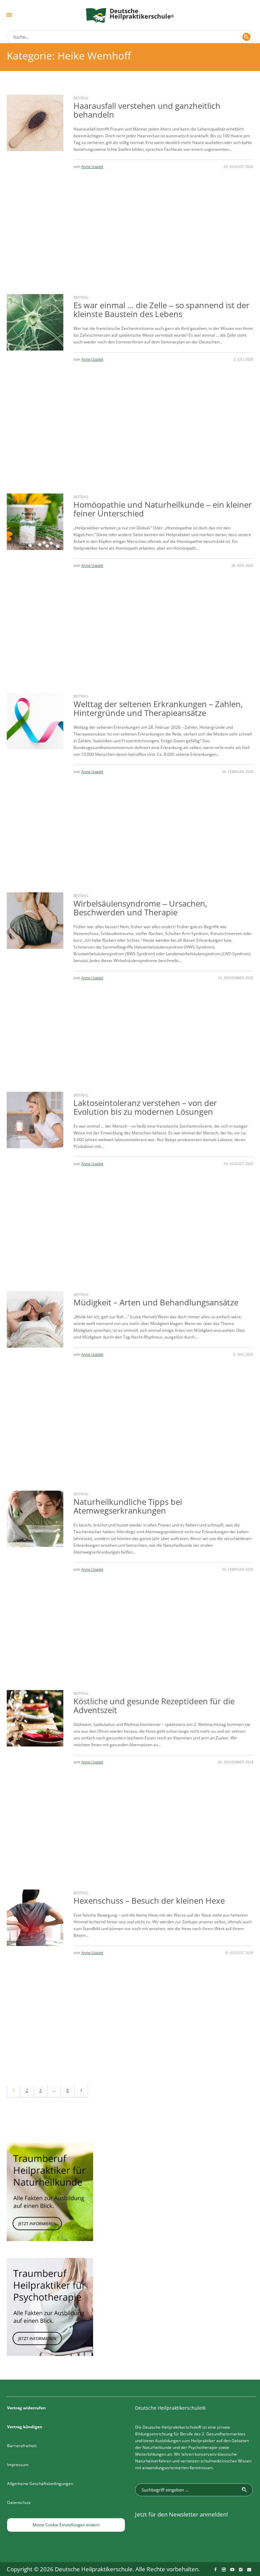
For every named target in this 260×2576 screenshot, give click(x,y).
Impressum (18, 2465)
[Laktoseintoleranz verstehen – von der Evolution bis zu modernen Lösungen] (35, 1120)
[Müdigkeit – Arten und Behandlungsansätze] (35, 1319)
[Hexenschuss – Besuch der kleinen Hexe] (35, 1918)
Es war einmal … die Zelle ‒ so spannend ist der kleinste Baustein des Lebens (161, 309)
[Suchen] (246, 37)
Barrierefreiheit (22, 2446)
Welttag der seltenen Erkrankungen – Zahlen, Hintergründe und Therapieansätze (158, 708)
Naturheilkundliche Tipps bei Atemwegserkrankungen (128, 1506)
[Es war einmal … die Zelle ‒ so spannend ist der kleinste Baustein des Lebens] (35, 322)
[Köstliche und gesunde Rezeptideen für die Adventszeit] (35, 1718)
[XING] (241, 2570)
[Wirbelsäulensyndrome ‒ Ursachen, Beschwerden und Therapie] (35, 921)
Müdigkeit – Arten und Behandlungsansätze (156, 1302)
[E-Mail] (249, 2570)
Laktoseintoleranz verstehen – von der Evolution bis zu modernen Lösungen (145, 1107)
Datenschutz (19, 2502)
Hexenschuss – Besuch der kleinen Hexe (149, 1900)
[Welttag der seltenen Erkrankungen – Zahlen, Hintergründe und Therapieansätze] (35, 721)
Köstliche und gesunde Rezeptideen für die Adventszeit (154, 1705)
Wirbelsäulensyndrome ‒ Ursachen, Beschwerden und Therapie (140, 908)
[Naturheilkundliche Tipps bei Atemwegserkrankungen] (35, 1519)
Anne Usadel (92, 166)
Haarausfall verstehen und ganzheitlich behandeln (147, 110)
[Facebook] (215, 2570)
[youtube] (232, 2570)
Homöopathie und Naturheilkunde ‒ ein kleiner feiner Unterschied (163, 509)
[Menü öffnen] (9, 15)
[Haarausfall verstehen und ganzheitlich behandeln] (35, 123)
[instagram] (224, 2570)
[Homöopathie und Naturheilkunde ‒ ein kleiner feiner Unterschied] (35, 522)
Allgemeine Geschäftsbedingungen (40, 2484)
